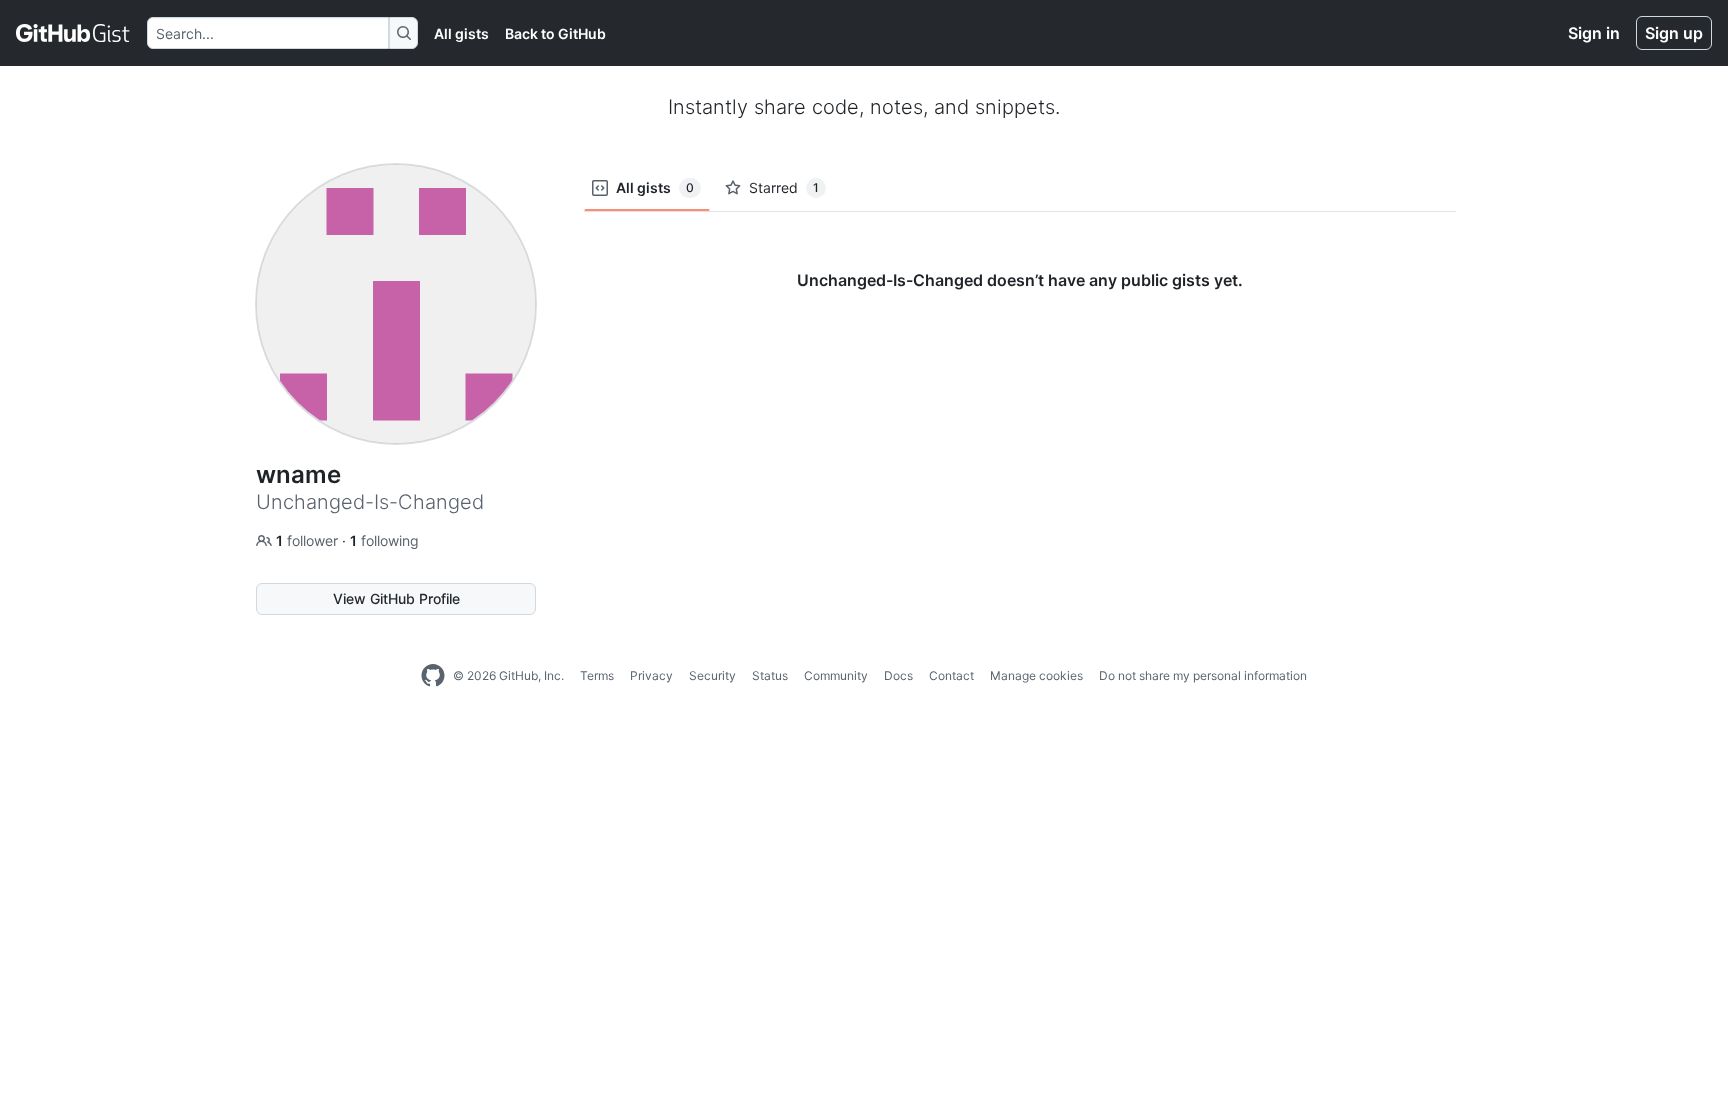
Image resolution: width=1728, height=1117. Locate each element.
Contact (951, 675)
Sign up (1674, 33)
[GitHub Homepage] (433, 676)
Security (712, 675)
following (384, 540)
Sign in (1594, 33)
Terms (597, 675)
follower (309, 540)
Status (770, 675)
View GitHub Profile (396, 598)
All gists (461, 33)
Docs (898, 675)
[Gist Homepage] (73, 33)
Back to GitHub (555, 33)
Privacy (651, 675)
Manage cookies (1036, 675)
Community (836, 675)
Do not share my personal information (1203, 675)
